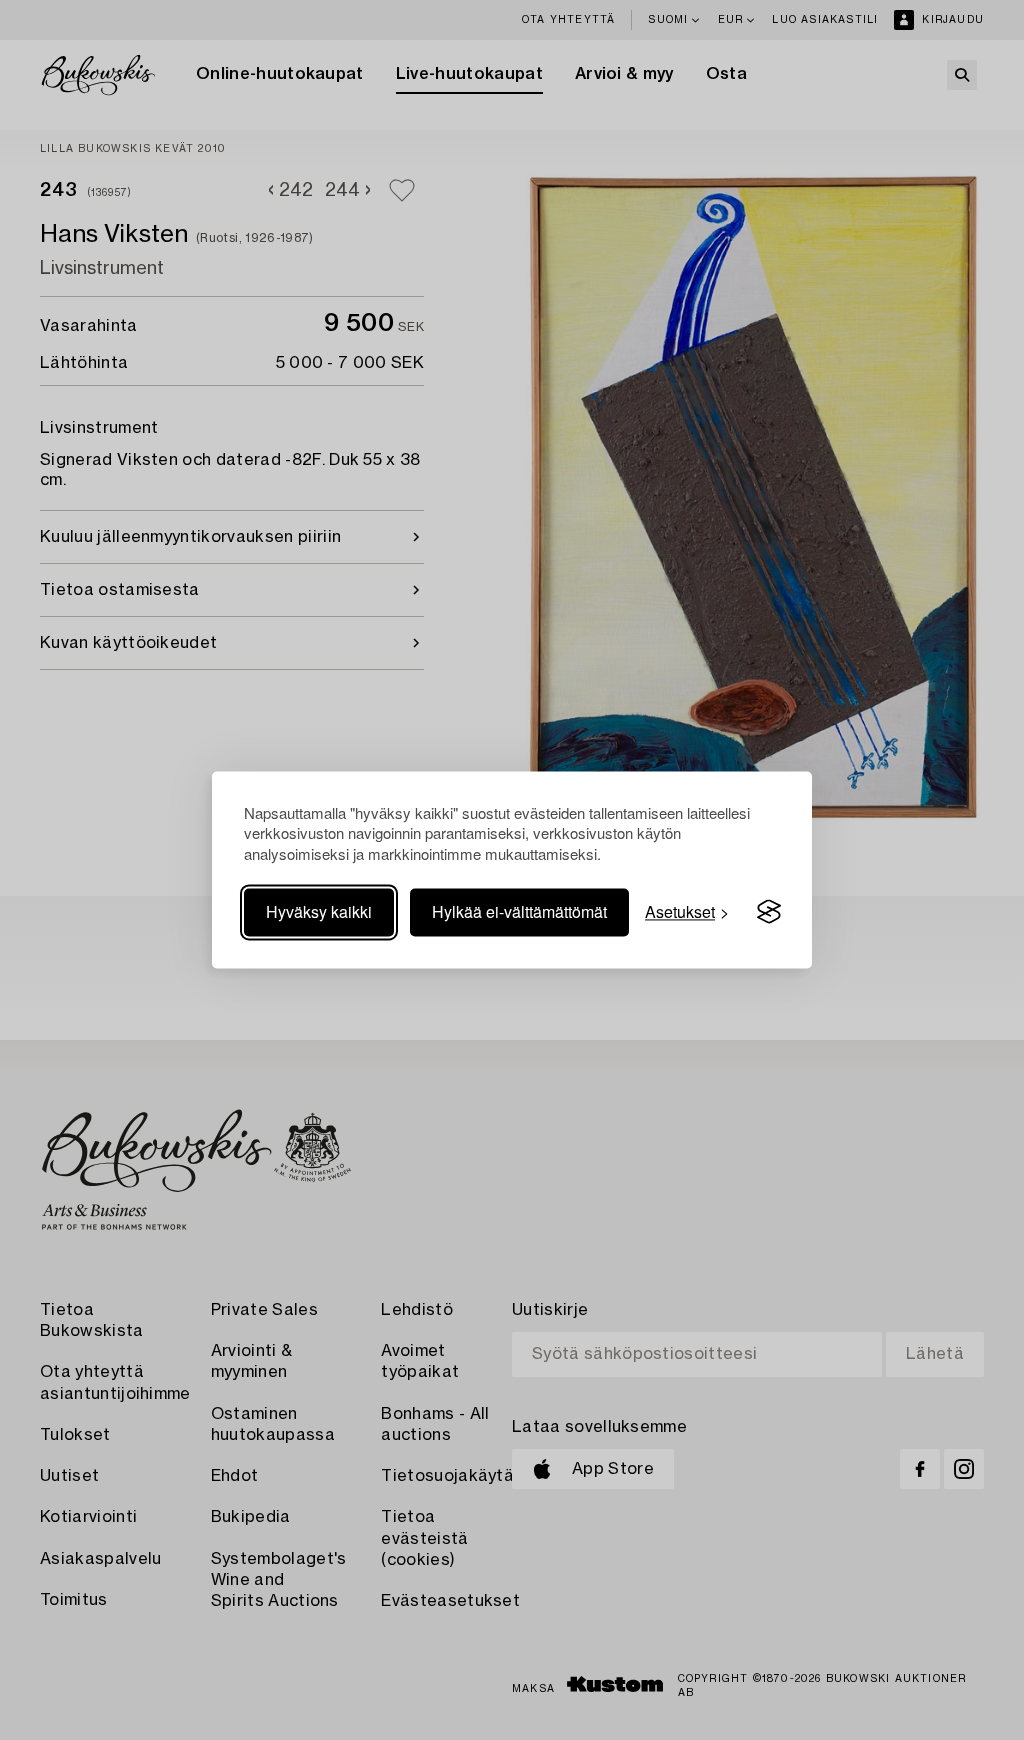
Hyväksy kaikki (319, 911)
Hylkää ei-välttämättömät (519, 911)
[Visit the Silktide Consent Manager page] (769, 912)
